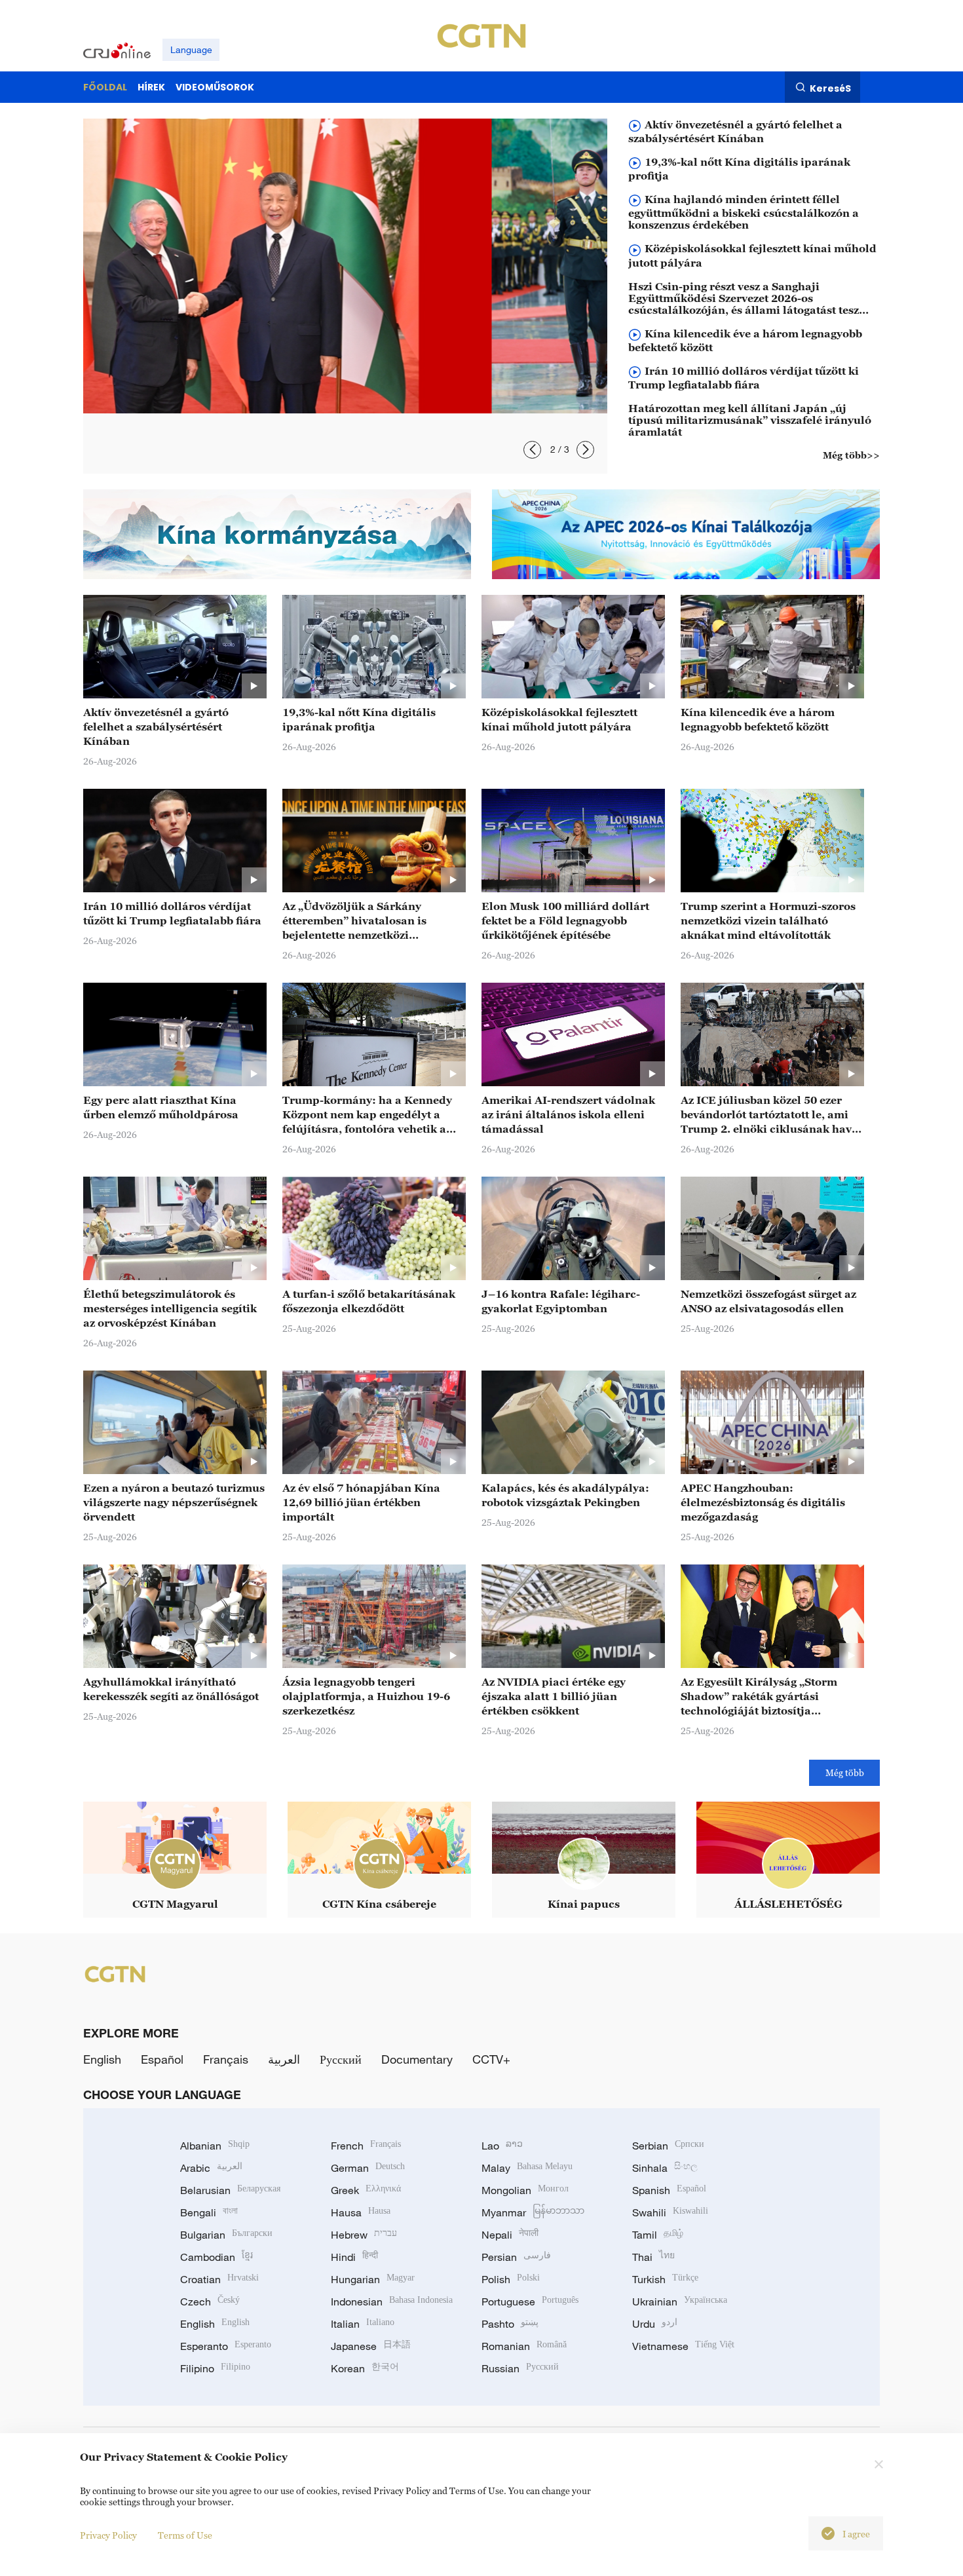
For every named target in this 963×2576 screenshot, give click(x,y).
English (102, 2059)
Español (162, 2059)
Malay (527, 2168)
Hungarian (373, 2279)
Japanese (371, 2346)
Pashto (510, 2324)
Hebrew (364, 2235)
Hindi (354, 2257)
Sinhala (665, 2168)
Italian (363, 2324)
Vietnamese (683, 2346)
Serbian (668, 2146)
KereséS (830, 88)
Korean (365, 2368)
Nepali (510, 2235)
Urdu (655, 2324)
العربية (284, 2059)
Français (226, 2059)
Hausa (361, 2212)
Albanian (215, 2146)
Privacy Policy (108, 2535)
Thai (653, 2257)
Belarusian (230, 2190)
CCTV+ (491, 2059)
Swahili (670, 2212)
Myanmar (533, 2212)
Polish (511, 2279)
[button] (532, 450)
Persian (516, 2257)
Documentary (417, 2059)
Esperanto (226, 2346)
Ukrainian (680, 2301)
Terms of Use (185, 2535)
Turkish (665, 2279)
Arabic (211, 2168)
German (368, 2168)
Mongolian (525, 2190)
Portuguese (530, 2301)
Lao (502, 2146)
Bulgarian (226, 2235)
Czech (210, 2301)
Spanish (669, 2190)
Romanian (524, 2346)
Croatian (219, 2279)
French (366, 2146)
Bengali (209, 2212)
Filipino (215, 2368)
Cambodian (217, 2257)
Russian (520, 2368)
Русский (341, 2059)
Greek (366, 2190)
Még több (845, 1772)
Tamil (658, 2235)
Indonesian (392, 2301)
